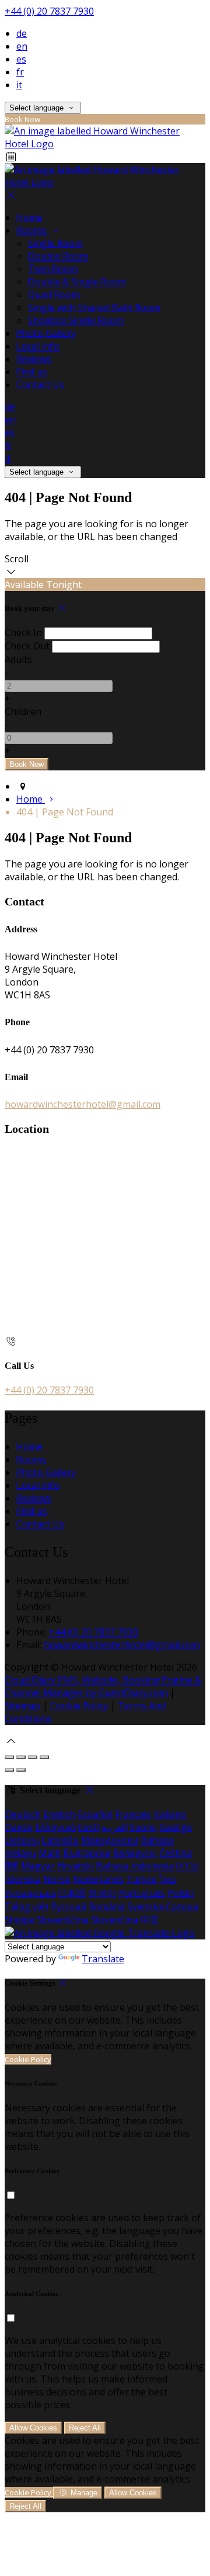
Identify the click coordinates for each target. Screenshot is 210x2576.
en (22, 46)
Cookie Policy (79, 1706)
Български (87, 1853)
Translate (103, 1959)
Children (23, 711)
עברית (188, 1866)
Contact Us (40, 385)
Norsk (57, 1879)
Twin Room (53, 269)
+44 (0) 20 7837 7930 (49, 11)
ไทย (167, 1879)
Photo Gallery (46, 333)
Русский (69, 1907)
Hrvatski (76, 1866)
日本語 (72, 1893)
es (21, 59)
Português (142, 1893)
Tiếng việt (27, 1907)
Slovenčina (115, 1920)
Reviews (34, 359)
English (59, 1814)
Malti (50, 1853)
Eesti (89, 1827)
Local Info (38, 346)
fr (20, 72)
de (22, 33)
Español (95, 1814)
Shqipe (20, 1920)
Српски (182, 1907)
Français (133, 1814)
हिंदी (12, 1866)
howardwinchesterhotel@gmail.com (83, 1104)
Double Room (58, 256)
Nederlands (98, 1879)
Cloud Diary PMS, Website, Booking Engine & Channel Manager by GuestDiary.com (103, 1686)
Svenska (145, 1907)
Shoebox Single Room (76, 320)
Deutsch (23, 1814)
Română (107, 1907)
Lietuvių (22, 1840)
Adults (18, 659)
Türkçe (141, 1879)
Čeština (176, 1853)
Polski (181, 1893)
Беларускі (135, 1853)
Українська (30, 1893)
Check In (23, 632)
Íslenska (23, 1879)
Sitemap (22, 1706)
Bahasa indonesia (135, 1866)
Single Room (55, 243)
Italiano (170, 1814)
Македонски (110, 1840)
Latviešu (60, 1840)
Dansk (19, 1827)
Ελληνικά (55, 1827)
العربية (114, 1827)
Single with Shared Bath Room (94, 307)
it (19, 85)
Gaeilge (176, 1827)
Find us (32, 372)
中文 (150, 1920)
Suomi (143, 1827)
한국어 (102, 1893)
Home (29, 217)
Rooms (33, 230)
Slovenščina (63, 1920)
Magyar (38, 1866)
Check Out (27, 646)
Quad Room (54, 295)
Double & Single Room (77, 282)
